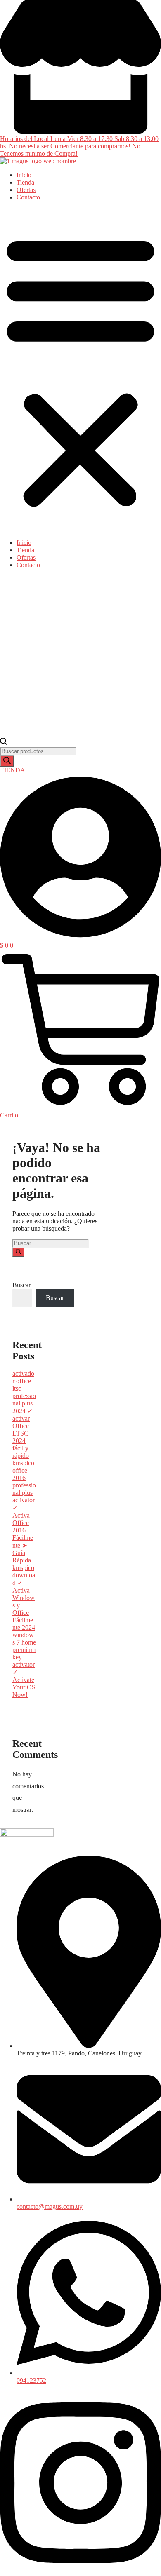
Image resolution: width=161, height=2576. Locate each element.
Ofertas (26, 190)
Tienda (25, 182)
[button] (80, 370)
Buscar (21, 1285)
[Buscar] (7, 761)
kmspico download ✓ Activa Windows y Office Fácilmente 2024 (24, 1598)
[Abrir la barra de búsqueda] (4, 743)
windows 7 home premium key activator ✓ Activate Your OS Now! (24, 1665)
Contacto (28, 197)
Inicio (24, 175)
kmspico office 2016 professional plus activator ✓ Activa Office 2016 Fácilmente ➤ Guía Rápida (24, 1512)
